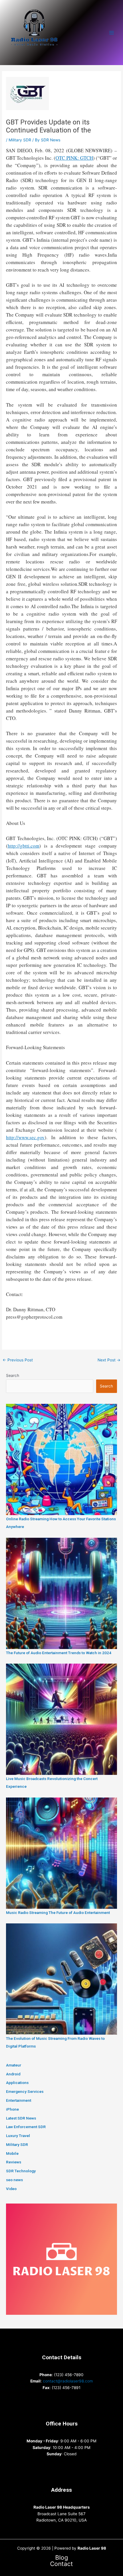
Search (13, 1375)
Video (11, 2189)
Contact (61, 2564)
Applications (17, 2083)
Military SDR (20, 140)
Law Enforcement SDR (26, 2127)
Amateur (14, 2065)
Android (13, 2074)
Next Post (109, 1360)
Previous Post (18, 1360)
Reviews (14, 2162)
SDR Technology (21, 2171)
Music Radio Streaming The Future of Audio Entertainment (58, 1913)
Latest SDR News (21, 2118)
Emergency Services (25, 2091)
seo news (14, 2180)
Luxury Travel (18, 2136)
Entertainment (19, 2100)
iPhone (12, 2109)
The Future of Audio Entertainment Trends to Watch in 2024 (59, 1653)
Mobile (12, 2153)
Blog (62, 2558)
